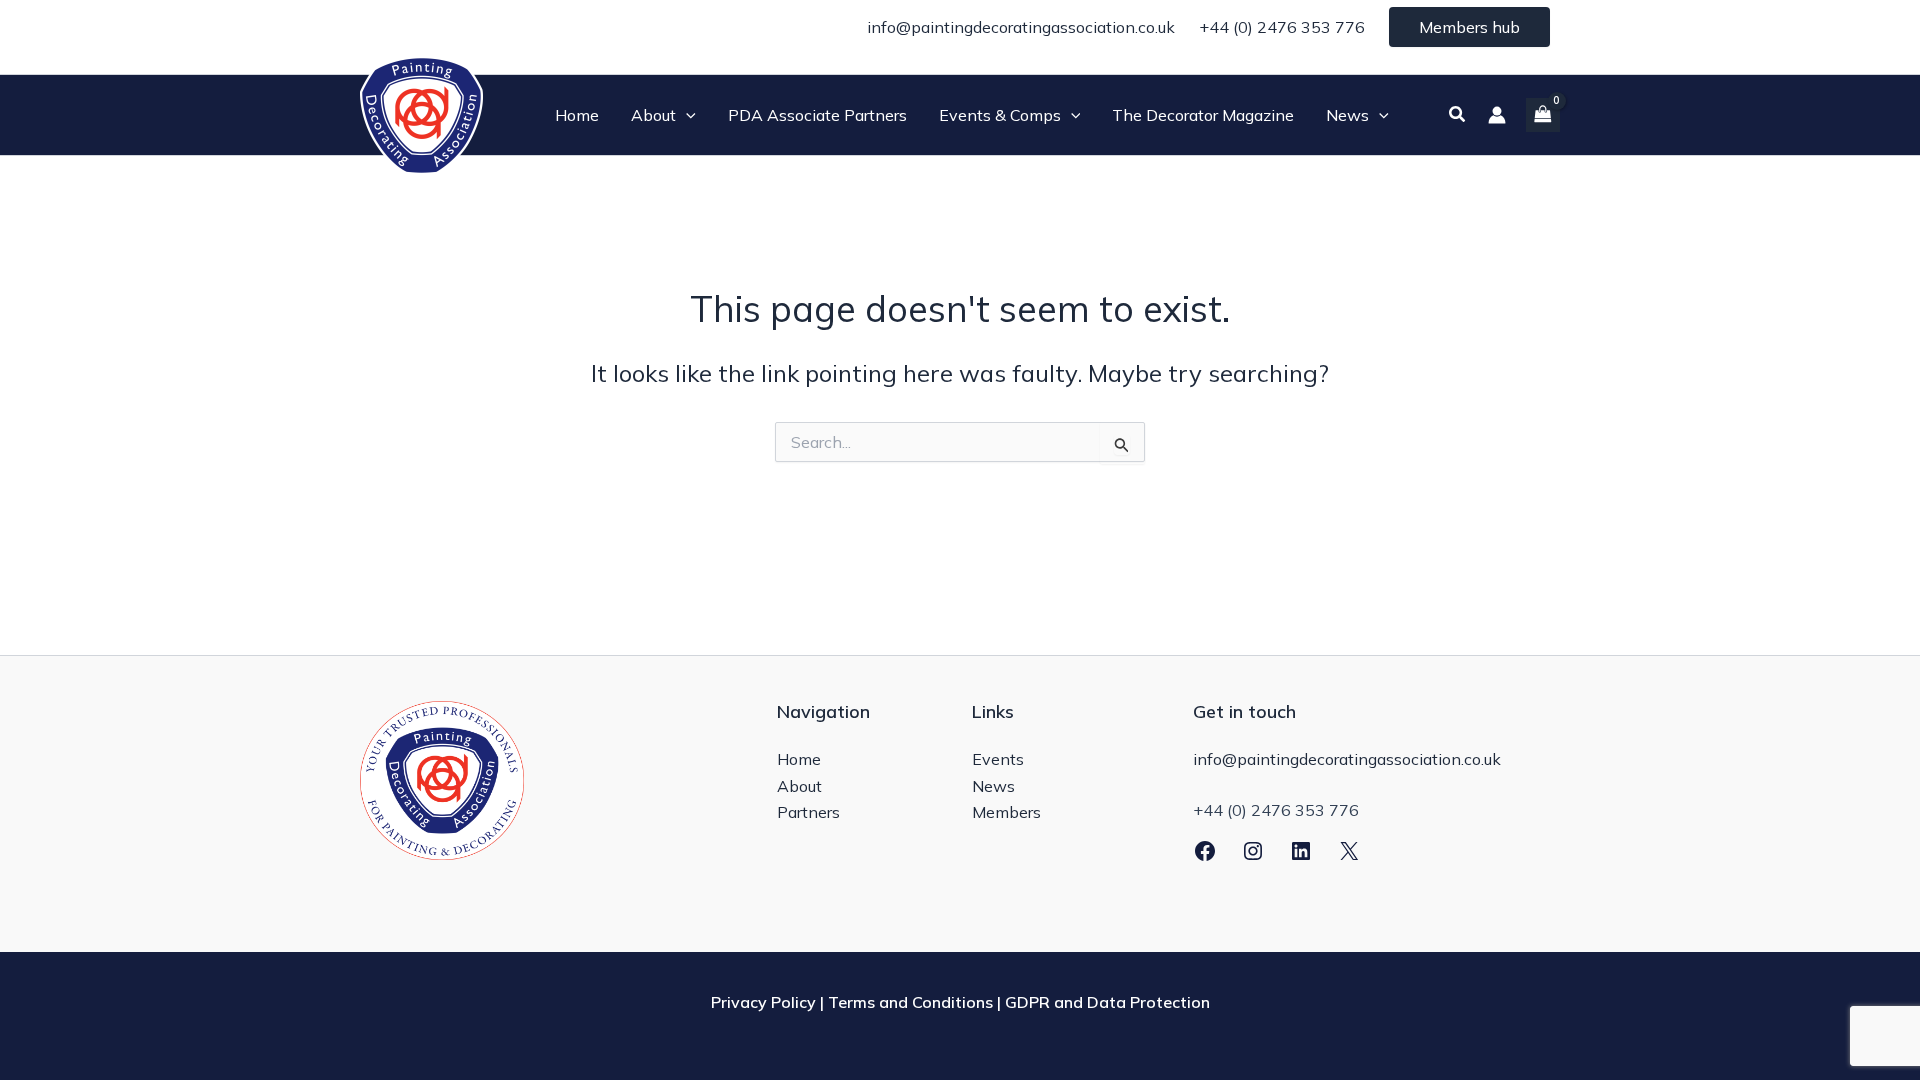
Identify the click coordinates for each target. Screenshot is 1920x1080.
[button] (686, 115)
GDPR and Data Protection (1107, 1002)
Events (998, 759)
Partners (808, 812)
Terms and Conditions (910, 1002)
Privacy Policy (763, 1002)
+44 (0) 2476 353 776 (1282, 27)
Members (1006, 812)
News (993, 786)
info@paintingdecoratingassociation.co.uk (1021, 27)
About (799, 786)
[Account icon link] (1497, 115)
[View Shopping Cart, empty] (1543, 114)
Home (799, 759)
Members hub (1469, 27)
